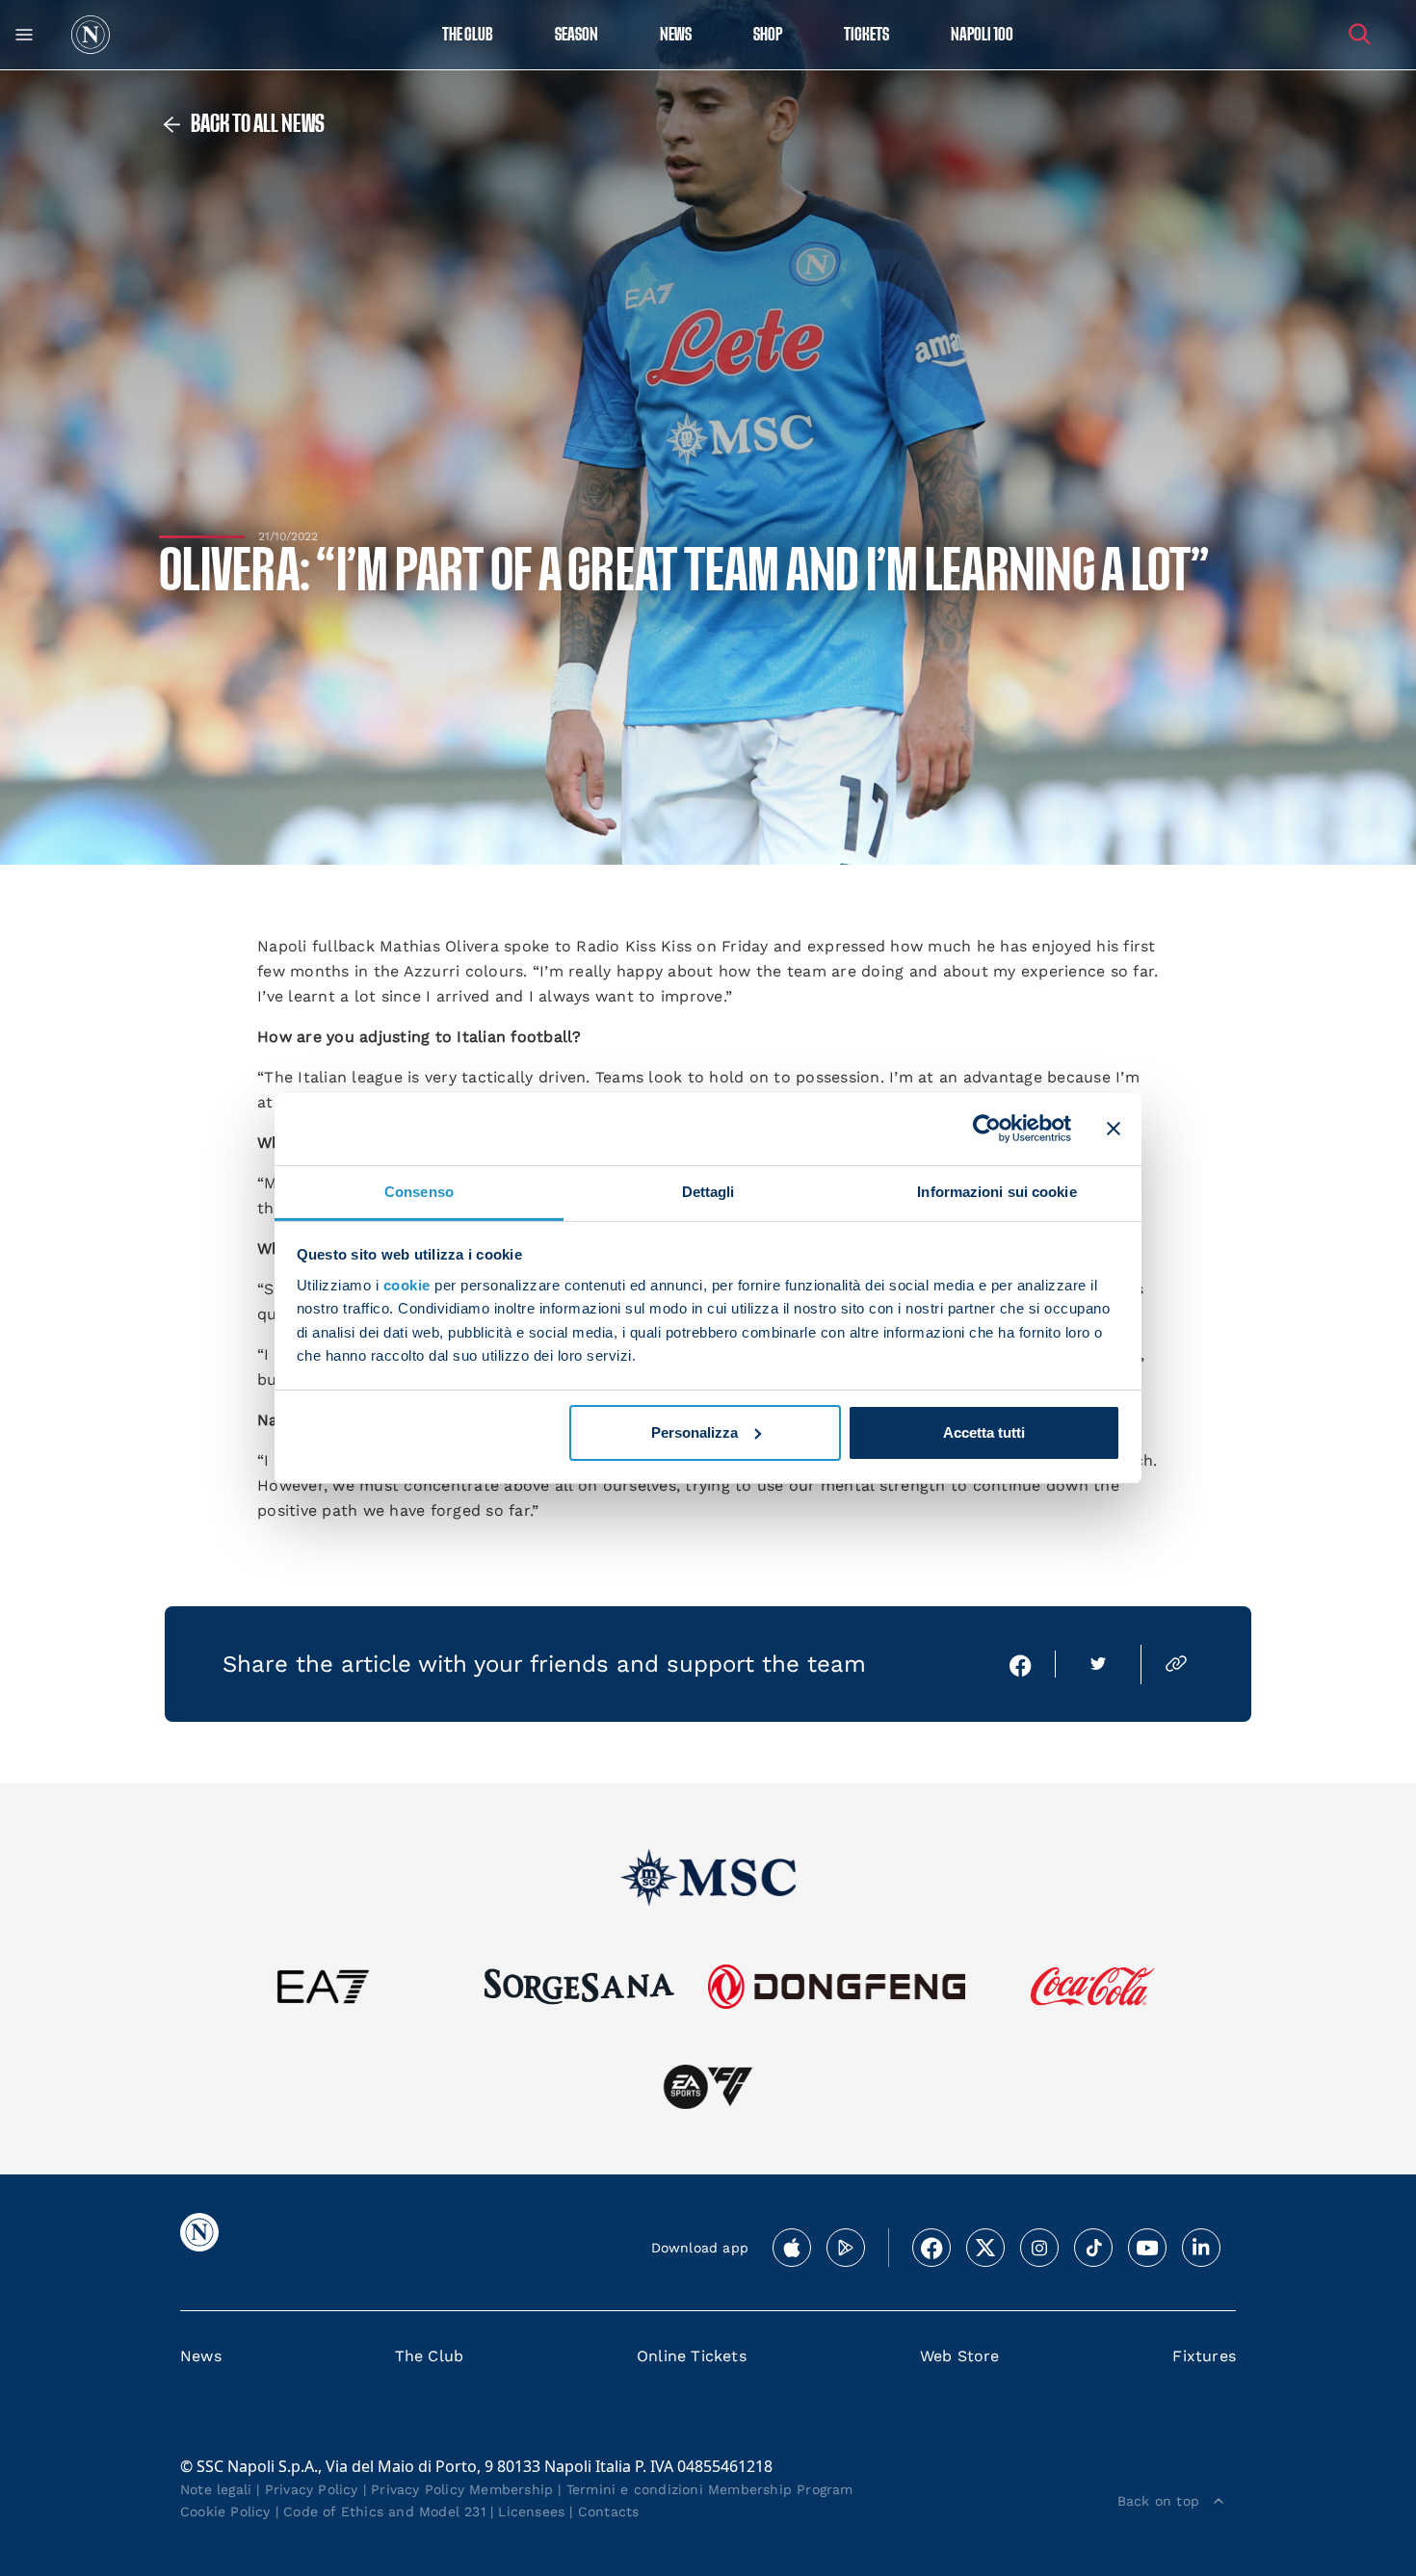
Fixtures (1204, 2356)
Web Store (960, 2356)
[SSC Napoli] (91, 35)
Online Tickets (692, 2356)
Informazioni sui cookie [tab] (996, 1191)
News (201, 2356)
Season (577, 35)
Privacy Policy (312, 2489)
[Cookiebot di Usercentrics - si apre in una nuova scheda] (987, 1129)
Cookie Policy (225, 2511)
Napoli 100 (982, 35)
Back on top (1158, 2501)
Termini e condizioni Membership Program (710, 2489)
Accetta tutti (984, 1432)
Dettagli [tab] (708, 1191)
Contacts (609, 2511)
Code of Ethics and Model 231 (384, 2511)
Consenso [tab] (419, 1191)
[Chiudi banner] (1114, 1129)
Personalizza (695, 1432)
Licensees (531, 2511)
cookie (407, 1285)
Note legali (216, 2489)
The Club (430, 2356)
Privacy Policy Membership (462, 2489)
